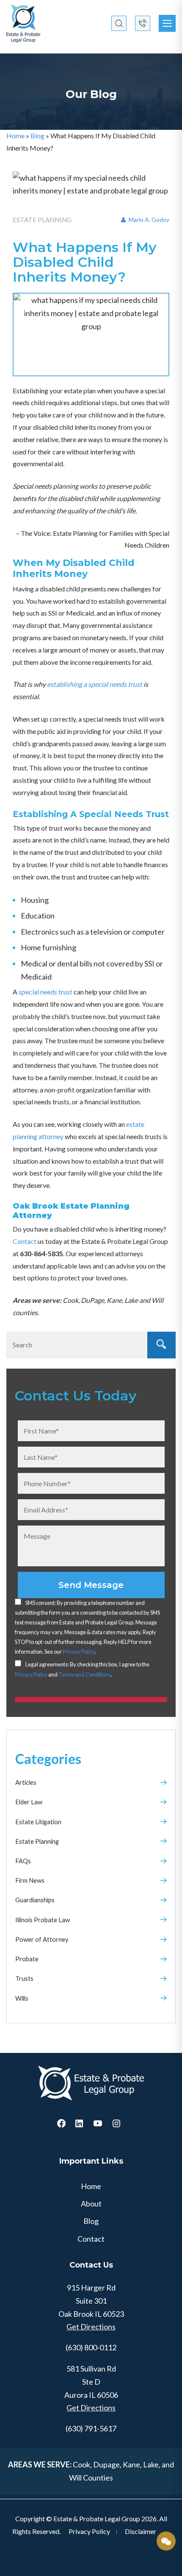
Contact (25, 1241)
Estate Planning (37, 1841)
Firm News (30, 1880)
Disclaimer (141, 2531)
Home (15, 136)
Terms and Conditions (85, 1674)
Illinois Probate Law (43, 1920)
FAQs (23, 1861)
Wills (22, 1998)
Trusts (24, 1978)
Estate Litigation (38, 1822)
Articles (26, 1782)
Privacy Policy (79, 1652)
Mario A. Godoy (148, 220)
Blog (37, 136)
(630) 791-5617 (91, 2428)
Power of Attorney (42, 1939)
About (91, 2204)
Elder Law (29, 1802)
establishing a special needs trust (95, 684)
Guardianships (35, 1900)
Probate (27, 1959)
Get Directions (91, 2327)
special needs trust (45, 992)
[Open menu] (167, 23)
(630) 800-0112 (91, 2347)
